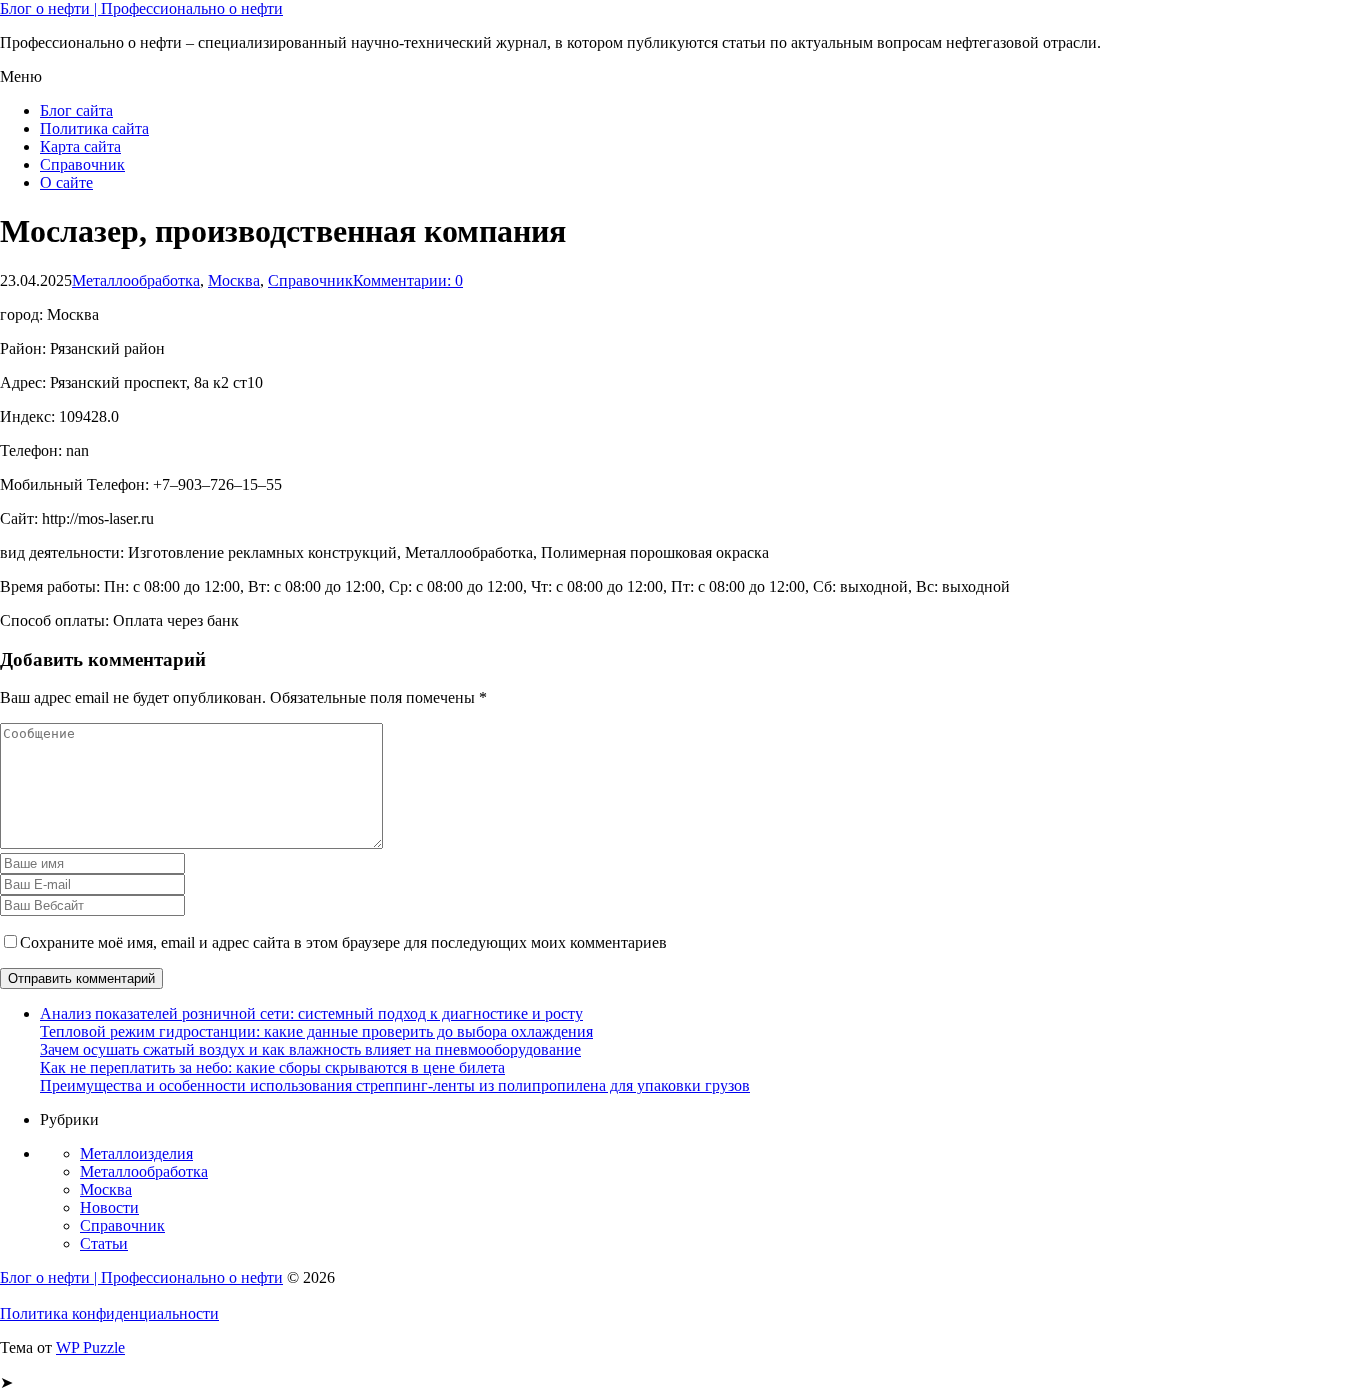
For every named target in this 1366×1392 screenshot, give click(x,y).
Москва (234, 280)
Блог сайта (76, 110)
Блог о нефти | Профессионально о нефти (141, 8)
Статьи (104, 1243)
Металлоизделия (136, 1153)
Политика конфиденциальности (109, 1313)
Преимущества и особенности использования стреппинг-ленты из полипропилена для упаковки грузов (395, 1085)
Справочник (82, 164)
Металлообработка (136, 280)
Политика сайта (94, 128)
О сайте (66, 182)
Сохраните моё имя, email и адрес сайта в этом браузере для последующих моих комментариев (343, 942)
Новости (109, 1207)
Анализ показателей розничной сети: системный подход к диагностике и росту (311, 1013)
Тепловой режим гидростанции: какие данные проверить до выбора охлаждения (316, 1031)
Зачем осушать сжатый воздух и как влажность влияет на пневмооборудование (310, 1049)
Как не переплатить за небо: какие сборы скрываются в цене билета (272, 1067)
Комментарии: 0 (408, 280)
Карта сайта (80, 146)
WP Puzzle (90, 1347)
